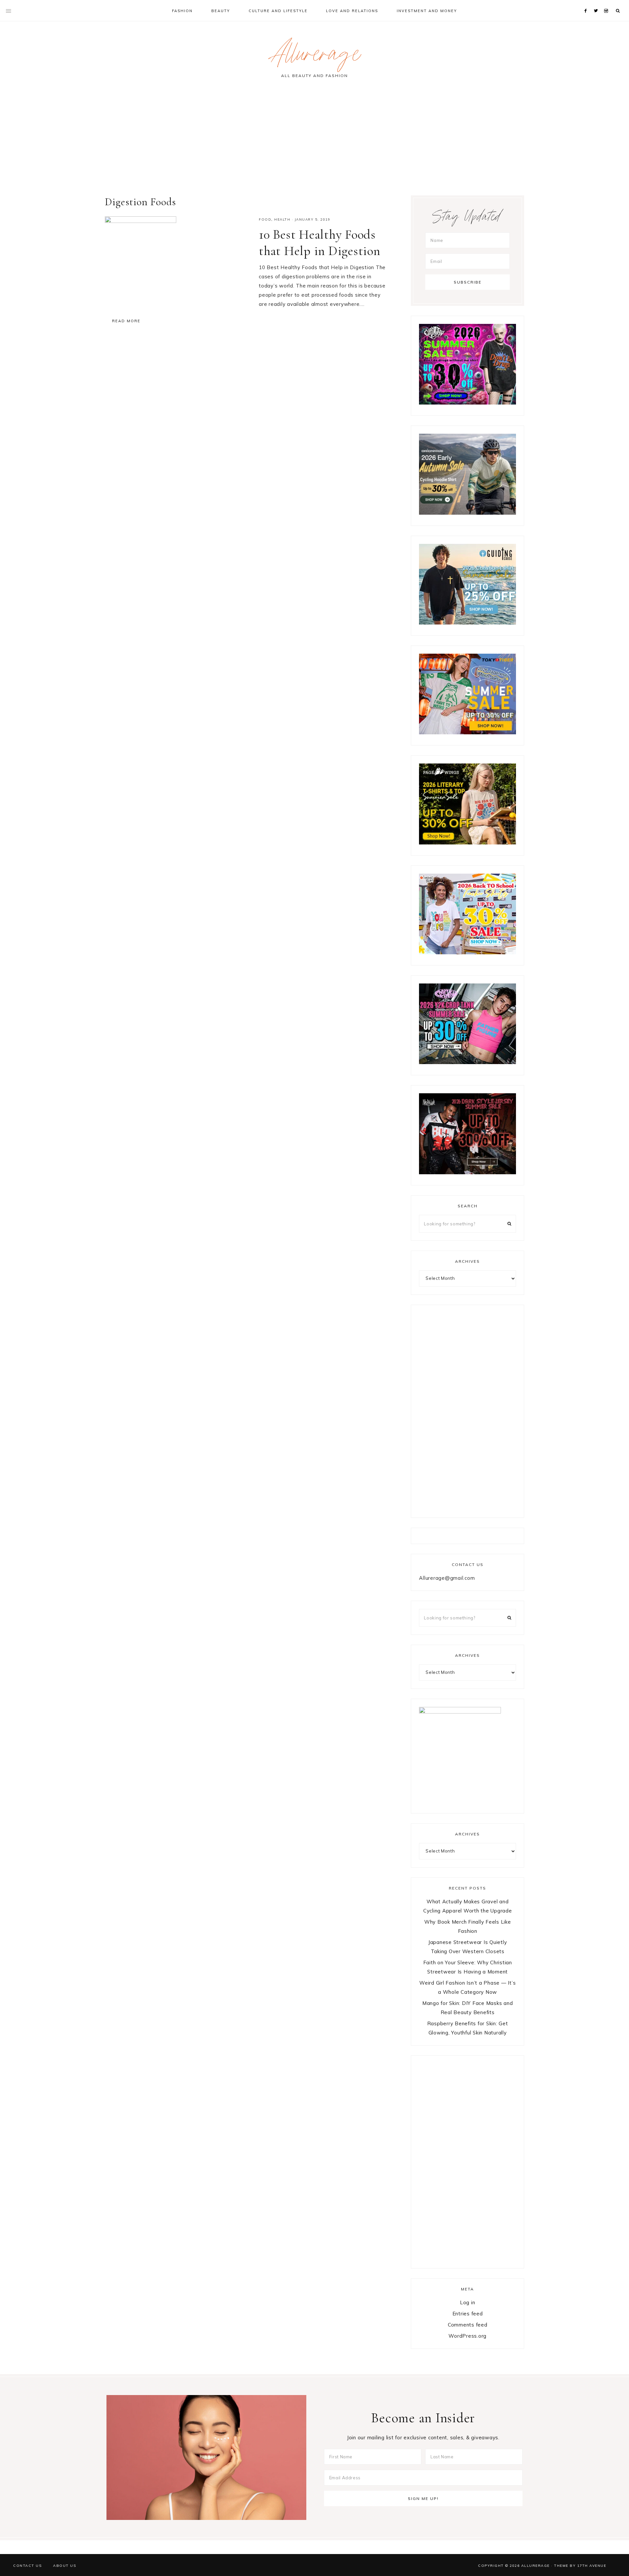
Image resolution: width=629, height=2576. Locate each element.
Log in (468, 2302)
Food (265, 219)
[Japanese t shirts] (467, 733)
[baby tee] (467, 1062)
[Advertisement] (314, 140)
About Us (65, 2566)
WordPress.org (467, 2336)
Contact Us (27, 2566)
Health (282, 219)
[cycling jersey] (467, 513)
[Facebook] (587, 3)
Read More (126, 321)
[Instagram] (607, 3)
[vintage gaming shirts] (467, 1172)
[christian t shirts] (467, 623)
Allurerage (314, 57)
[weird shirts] (467, 403)
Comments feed (468, 2325)
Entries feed (468, 2314)
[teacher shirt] (467, 952)
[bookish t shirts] (467, 843)
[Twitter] (597, 3)
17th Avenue (592, 2566)
